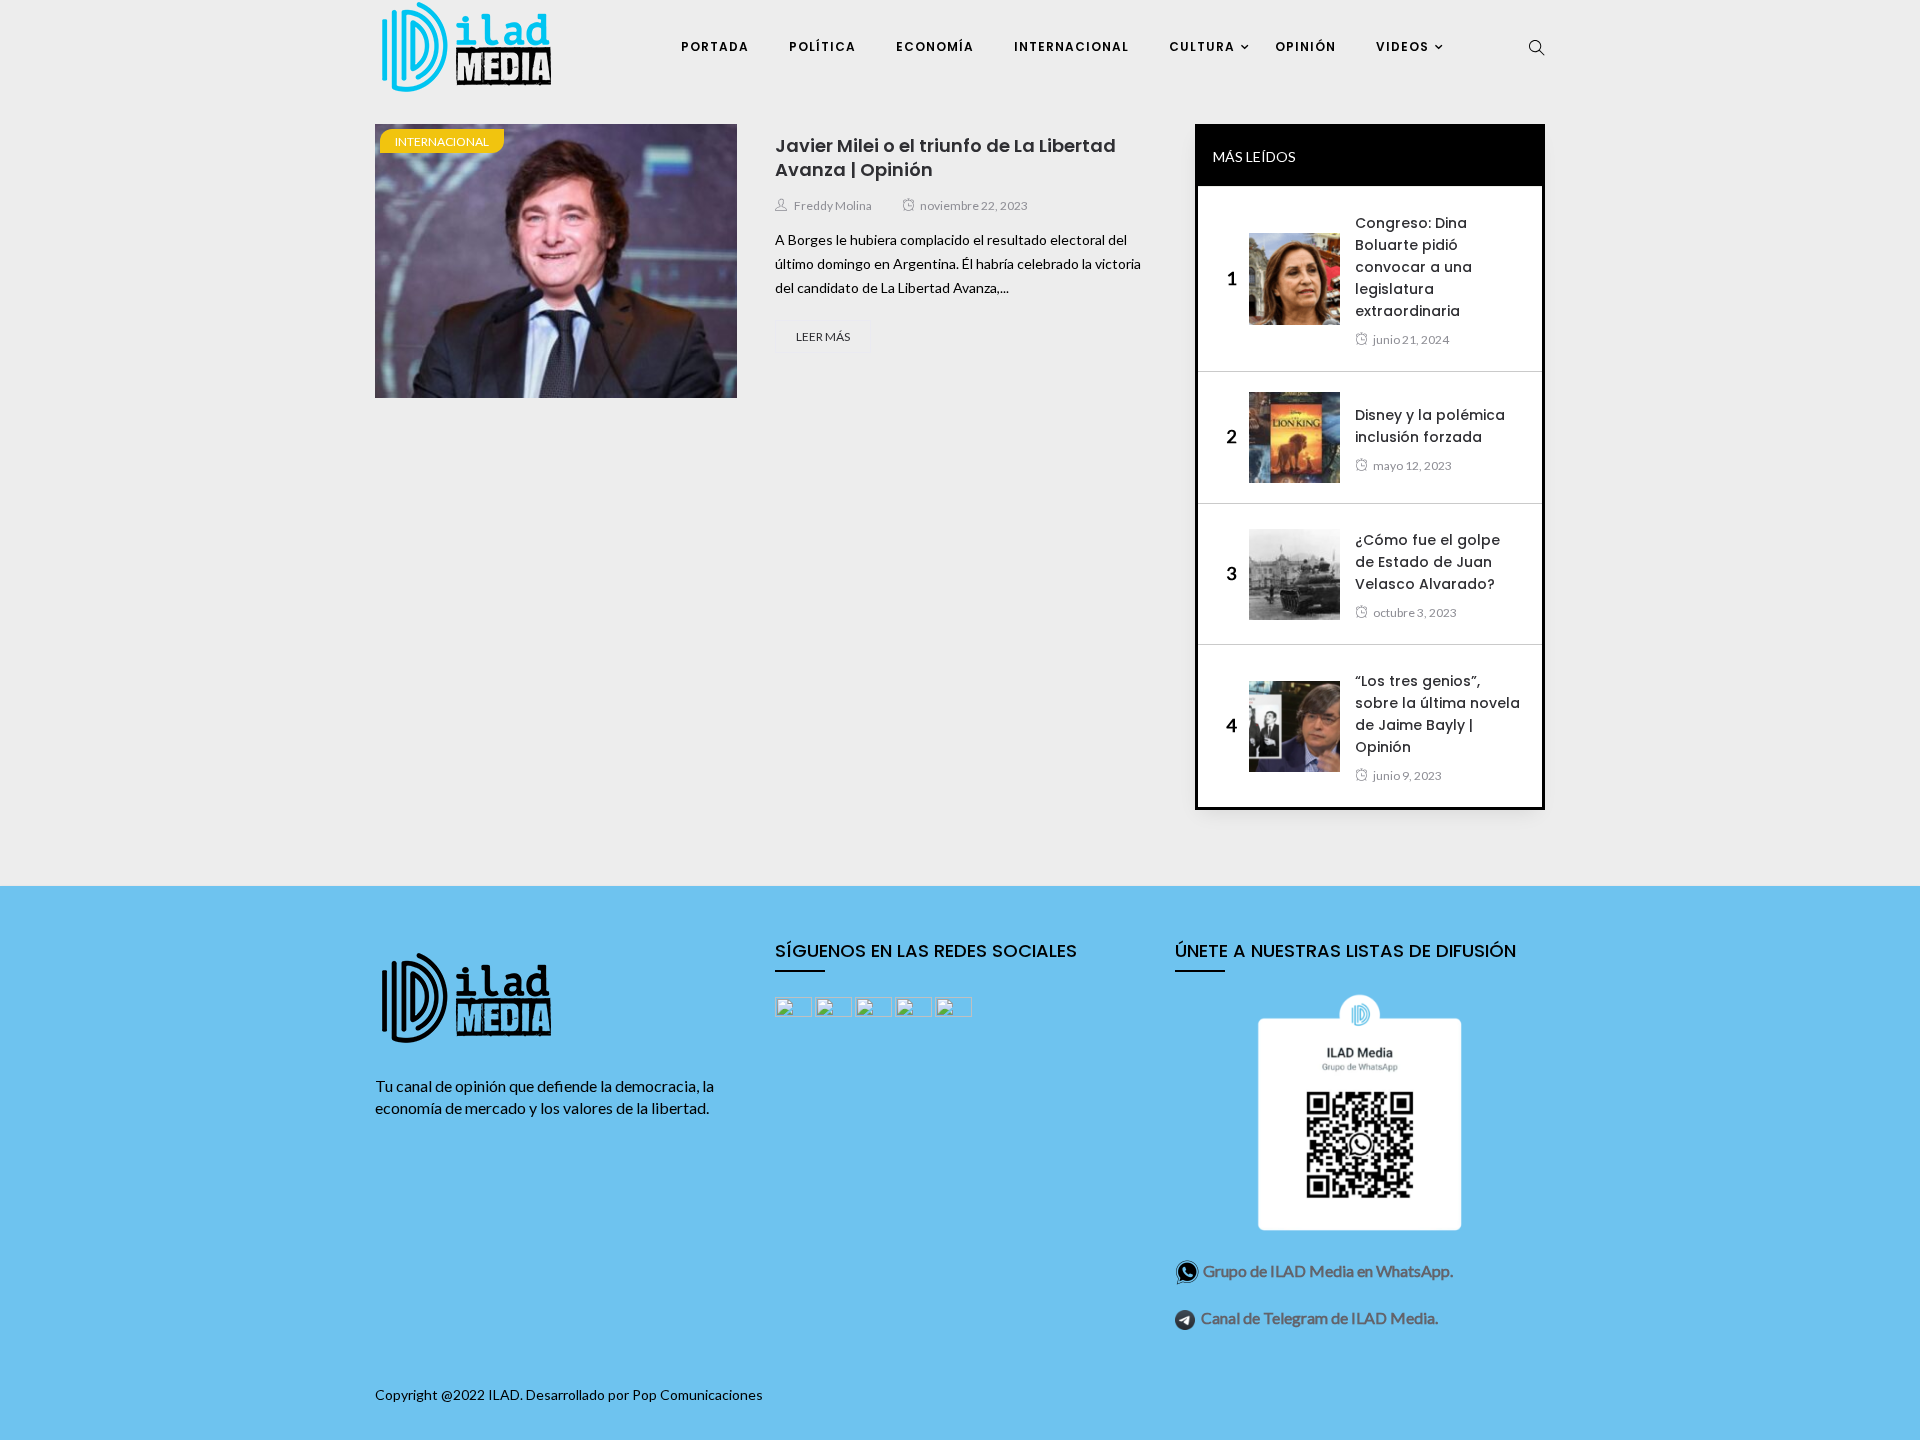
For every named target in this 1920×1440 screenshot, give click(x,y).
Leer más (823, 336)
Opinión (1305, 46)
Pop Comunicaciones (697, 1394)
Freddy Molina (833, 205)
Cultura (1202, 46)
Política (822, 46)
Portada (715, 46)
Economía (935, 46)
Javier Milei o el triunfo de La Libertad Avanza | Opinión (945, 157)
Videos (1402, 46)
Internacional (1071, 46)
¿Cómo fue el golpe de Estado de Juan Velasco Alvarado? (1427, 562)
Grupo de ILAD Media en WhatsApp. (1328, 1270)
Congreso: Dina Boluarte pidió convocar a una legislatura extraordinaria (1413, 267)
